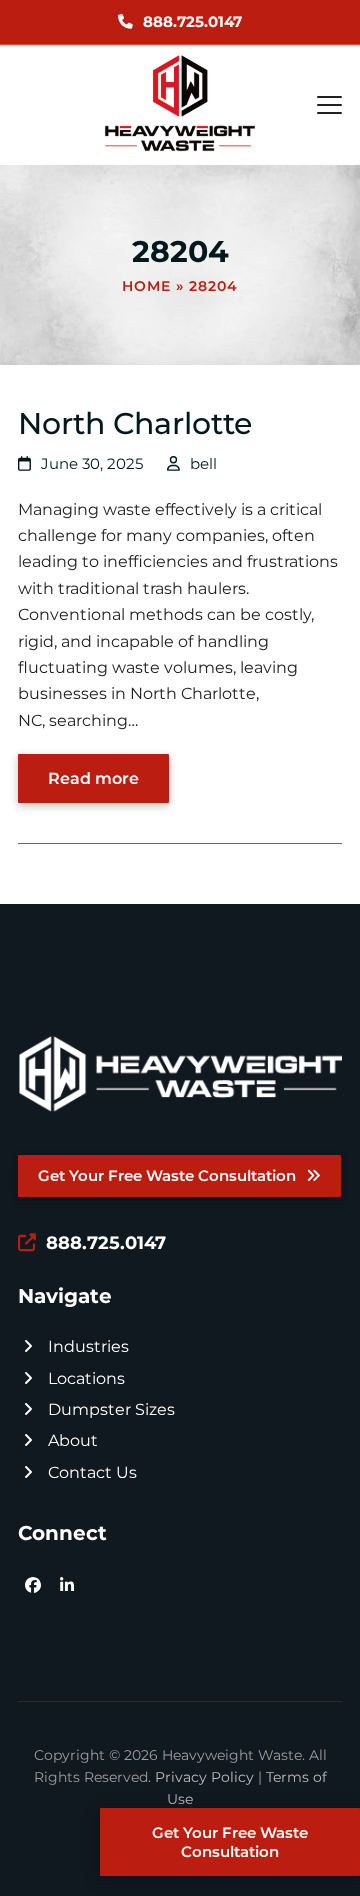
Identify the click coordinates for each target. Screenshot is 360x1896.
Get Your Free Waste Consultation (230, 1842)
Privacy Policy (204, 1777)
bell (203, 464)
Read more (93, 778)
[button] (329, 105)
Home (146, 286)
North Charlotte (135, 423)
